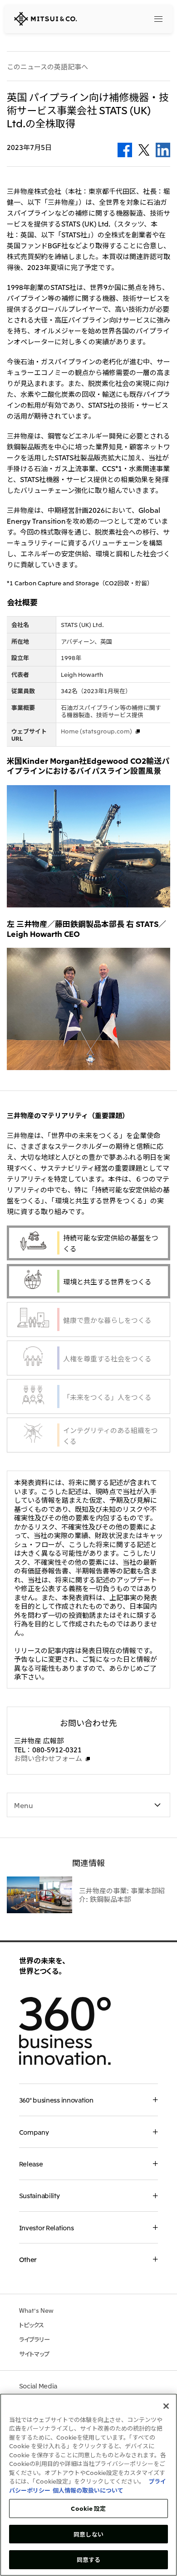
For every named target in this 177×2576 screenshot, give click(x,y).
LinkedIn (163, 150)
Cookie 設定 (88, 2508)
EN (136, 18)
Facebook (125, 150)
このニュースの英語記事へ (47, 67)
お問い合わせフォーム (48, 1758)
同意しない (88, 2534)
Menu (24, 1805)
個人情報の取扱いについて (88, 2490)
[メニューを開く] (158, 19)
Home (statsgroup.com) (96, 731)
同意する (89, 2559)
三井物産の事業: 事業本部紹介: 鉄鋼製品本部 (122, 1895)
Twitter (144, 150)
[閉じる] (166, 2406)
